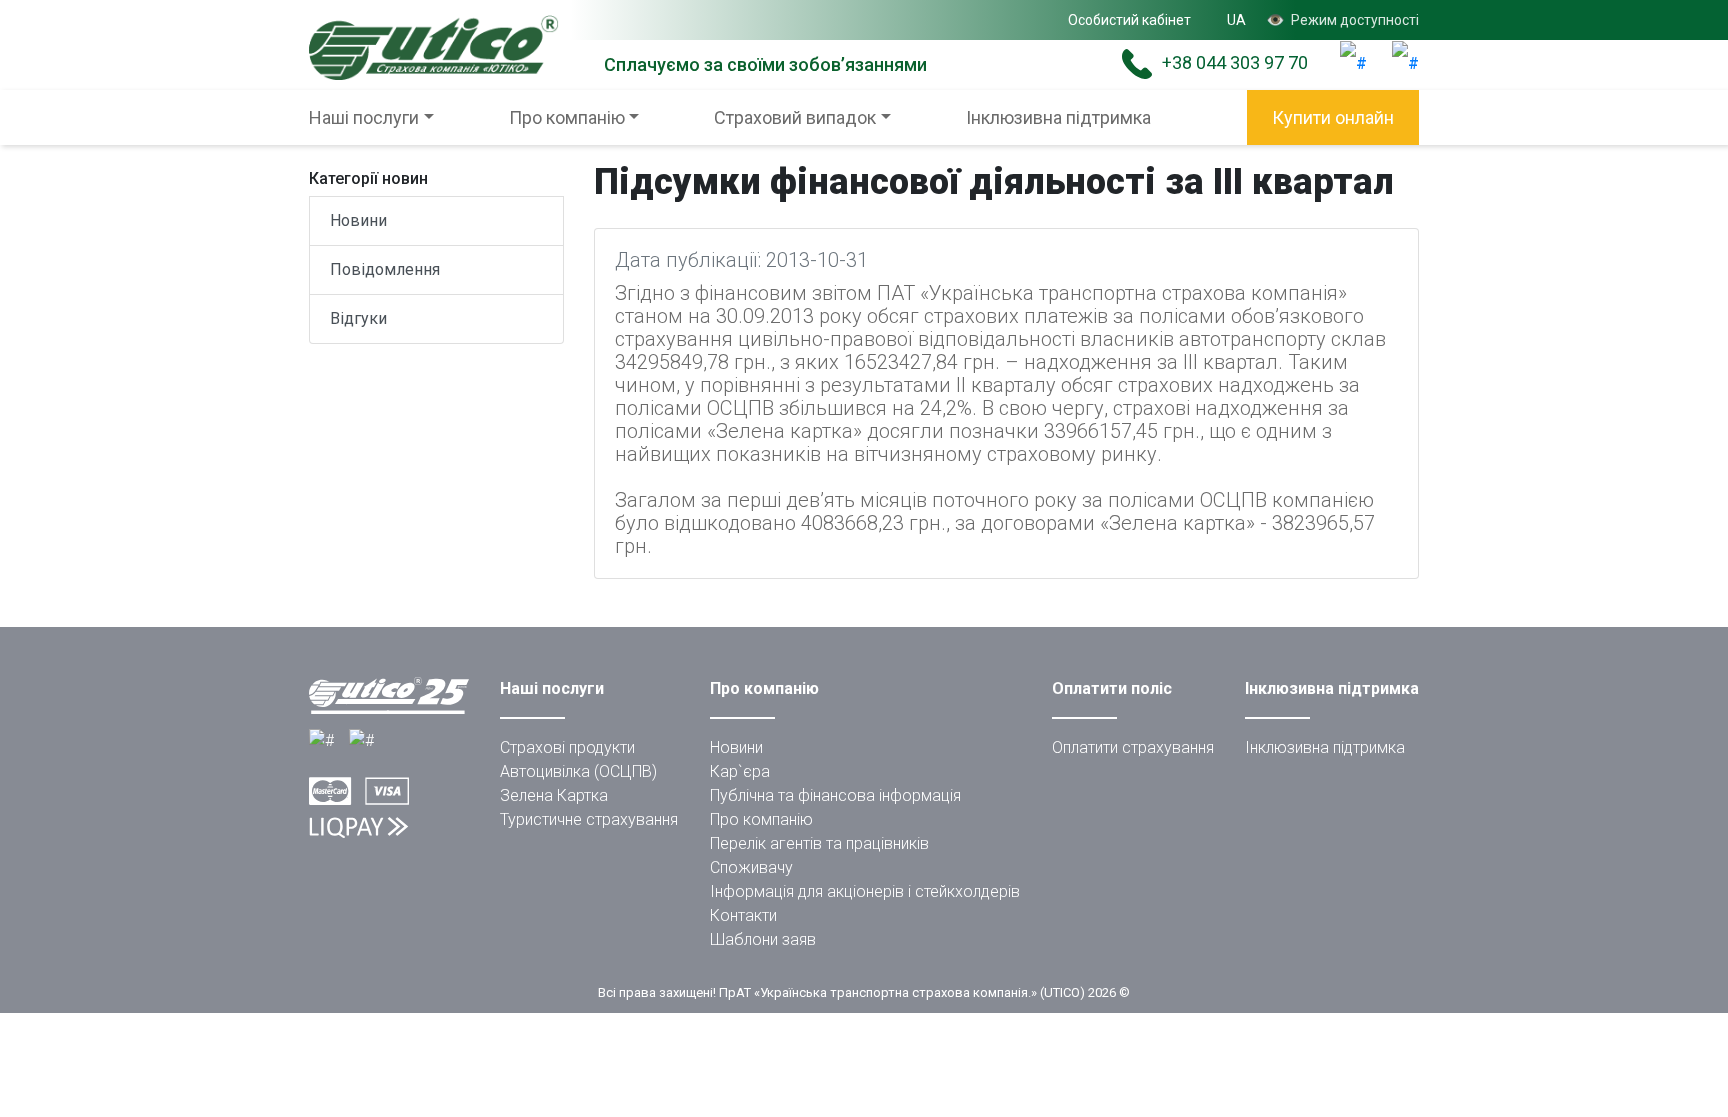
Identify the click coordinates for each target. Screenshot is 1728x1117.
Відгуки (358, 318)
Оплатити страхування (1133, 747)
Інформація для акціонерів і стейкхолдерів (865, 891)
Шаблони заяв (763, 939)
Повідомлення (385, 269)
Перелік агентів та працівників (819, 843)
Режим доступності (1342, 20)
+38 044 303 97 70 (1235, 62)
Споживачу (751, 867)
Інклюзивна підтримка (1058, 117)
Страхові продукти (567, 747)
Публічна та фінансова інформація (835, 795)
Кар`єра (740, 771)
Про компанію (761, 819)
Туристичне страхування (589, 819)
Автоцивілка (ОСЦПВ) (578, 771)
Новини (358, 220)
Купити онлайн (1333, 117)
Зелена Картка (554, 795)
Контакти (743, 915)
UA (1236, 20)
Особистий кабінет (1129, 20)
